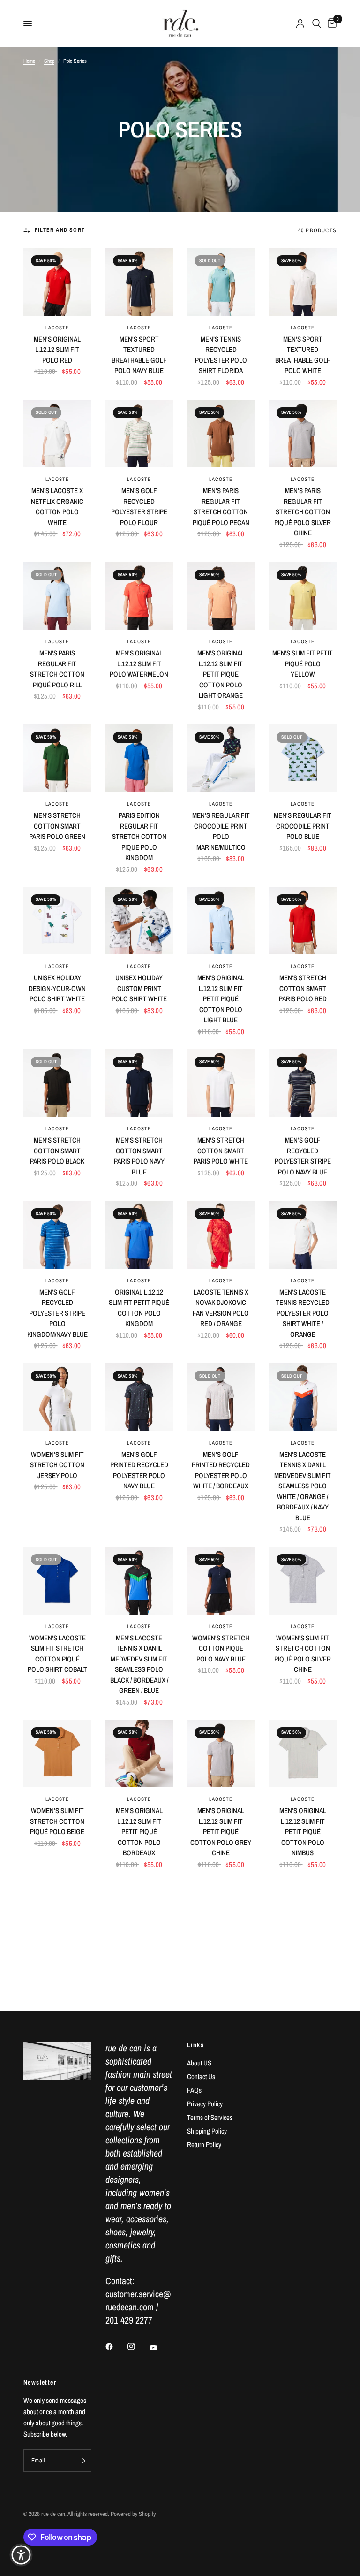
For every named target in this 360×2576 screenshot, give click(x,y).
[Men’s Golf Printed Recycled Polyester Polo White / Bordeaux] (221, 1397)
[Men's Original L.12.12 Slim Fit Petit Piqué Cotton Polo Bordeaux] (139, 1754)
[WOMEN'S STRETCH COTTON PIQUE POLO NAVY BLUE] (221, 1581)
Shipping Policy (207, 2131)
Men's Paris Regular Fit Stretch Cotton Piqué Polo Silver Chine (303, 512)
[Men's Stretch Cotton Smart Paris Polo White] (221, 1083)
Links (195, 2045)
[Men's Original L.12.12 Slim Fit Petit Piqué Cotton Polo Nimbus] (303, 1754)
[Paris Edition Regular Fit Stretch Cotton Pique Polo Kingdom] (139, 758)
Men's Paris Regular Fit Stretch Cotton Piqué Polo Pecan (221, 507)
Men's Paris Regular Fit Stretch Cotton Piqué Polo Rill (57, 669)
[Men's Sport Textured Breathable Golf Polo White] (303, 282)
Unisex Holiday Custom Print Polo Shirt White (139, 988)
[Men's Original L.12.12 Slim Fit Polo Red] (57, 282)
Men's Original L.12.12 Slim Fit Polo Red (57, 350)
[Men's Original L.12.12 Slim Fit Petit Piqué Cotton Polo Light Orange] (221, 596)
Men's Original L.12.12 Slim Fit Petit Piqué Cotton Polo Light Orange (221, 674)
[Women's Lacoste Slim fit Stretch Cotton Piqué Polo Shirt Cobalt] (57, 1581)
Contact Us (201, 2077)
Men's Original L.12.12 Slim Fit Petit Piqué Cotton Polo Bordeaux (139, 1832)
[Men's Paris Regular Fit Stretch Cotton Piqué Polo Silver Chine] (303, 434)
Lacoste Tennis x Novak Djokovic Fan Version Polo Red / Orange (221, 1308)
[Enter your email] (82, 2461)
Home (29, 61)
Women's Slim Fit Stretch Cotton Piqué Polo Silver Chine (303, 1654)
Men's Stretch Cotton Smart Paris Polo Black (57, 1151)
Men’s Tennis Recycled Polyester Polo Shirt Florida (221, 355)
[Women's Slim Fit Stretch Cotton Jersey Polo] (57, 1397)
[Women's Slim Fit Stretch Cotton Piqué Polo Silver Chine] (303, 1581)
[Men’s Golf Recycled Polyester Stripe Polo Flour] (139, 434)
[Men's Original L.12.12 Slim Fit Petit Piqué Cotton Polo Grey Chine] (221, 1754)
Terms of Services (210, 2117)
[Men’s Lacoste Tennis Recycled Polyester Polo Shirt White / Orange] (303, 1235)
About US (199, 2063)
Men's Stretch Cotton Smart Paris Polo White (221, 1151)
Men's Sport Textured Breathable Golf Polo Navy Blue (139, 355)
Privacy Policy (205, 2104)
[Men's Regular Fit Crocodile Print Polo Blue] (303, 758)
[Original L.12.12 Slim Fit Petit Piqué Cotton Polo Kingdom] (139, 1235)
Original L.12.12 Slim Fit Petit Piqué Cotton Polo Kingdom (139, 1308)
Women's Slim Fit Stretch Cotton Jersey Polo (57, 1465)
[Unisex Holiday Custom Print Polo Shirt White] (139, 921)
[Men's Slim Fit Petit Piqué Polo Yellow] (303, 596)
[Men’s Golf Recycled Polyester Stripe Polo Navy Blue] (303, 1083)
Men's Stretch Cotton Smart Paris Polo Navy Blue (139, 1156)
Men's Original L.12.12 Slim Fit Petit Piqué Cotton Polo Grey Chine (221, 1832)
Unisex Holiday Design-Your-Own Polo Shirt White (57, 988)
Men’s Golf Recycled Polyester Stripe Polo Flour (139, 507)
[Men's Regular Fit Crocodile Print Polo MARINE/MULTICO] (221, 758)
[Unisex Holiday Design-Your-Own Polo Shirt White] (57, 921)
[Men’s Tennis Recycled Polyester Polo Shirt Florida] (221, 282)
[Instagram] (138, 2347)
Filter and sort (60, 230)
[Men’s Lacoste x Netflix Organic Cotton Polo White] (57, 434)
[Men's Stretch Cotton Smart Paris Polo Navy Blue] (139, 1083)
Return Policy (204, 2145)
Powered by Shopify (133, 2514)
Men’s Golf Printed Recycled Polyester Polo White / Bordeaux (221, 1470)
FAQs (194, 2090)
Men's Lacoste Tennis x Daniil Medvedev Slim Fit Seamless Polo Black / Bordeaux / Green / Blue (139, 1664)
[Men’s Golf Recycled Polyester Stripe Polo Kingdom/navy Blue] (57, 1235)
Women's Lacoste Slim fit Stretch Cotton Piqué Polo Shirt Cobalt (57, 1654)
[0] (330, 23)
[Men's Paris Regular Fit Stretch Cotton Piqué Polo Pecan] (221, 434)
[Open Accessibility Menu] (21, 2555)
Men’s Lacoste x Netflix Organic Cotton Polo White (57, 507)
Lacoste (57, 328)
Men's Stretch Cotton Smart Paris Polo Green (57, 826)
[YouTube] (160, 2347)
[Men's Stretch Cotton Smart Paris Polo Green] (57, 758)
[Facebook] (116, 2347)
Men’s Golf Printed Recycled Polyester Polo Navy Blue (139, 1470)
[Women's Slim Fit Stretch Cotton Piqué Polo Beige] (57, 1754)
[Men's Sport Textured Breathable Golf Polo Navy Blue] (139, 282)
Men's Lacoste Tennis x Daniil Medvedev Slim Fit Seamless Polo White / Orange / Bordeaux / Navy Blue (303, 1486)
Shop (49, 61)
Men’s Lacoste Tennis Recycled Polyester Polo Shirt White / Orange (303, 1313)
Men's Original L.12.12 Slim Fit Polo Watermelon (139, 663)
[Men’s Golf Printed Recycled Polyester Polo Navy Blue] (139, 1397)
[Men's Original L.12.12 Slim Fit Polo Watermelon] (139, 596)
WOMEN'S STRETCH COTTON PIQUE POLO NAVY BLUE (221, 1648)
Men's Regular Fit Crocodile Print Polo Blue (303, 826)
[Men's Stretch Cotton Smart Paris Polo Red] (303, 921)
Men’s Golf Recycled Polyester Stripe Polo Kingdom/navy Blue (57, 1313)
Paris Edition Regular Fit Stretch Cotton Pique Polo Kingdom (139, 836)
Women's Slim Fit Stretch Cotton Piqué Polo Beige (57, 1821)
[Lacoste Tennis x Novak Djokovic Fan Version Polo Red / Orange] (221, 1235)
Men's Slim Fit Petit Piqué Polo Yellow (303, 663)
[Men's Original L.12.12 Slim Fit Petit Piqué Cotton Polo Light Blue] (221, 921)
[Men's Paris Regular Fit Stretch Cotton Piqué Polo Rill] (57, 596)
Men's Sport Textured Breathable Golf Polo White (303, 355)
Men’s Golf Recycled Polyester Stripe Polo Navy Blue (303, 1156)
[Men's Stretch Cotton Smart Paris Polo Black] (57, 1083)
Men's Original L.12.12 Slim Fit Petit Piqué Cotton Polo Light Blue (221, 999)
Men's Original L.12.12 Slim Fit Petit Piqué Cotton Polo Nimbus (303, 1832)
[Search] (317, 23)
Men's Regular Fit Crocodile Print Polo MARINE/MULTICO (221, 831)
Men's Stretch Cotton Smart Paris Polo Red (303, 988)
